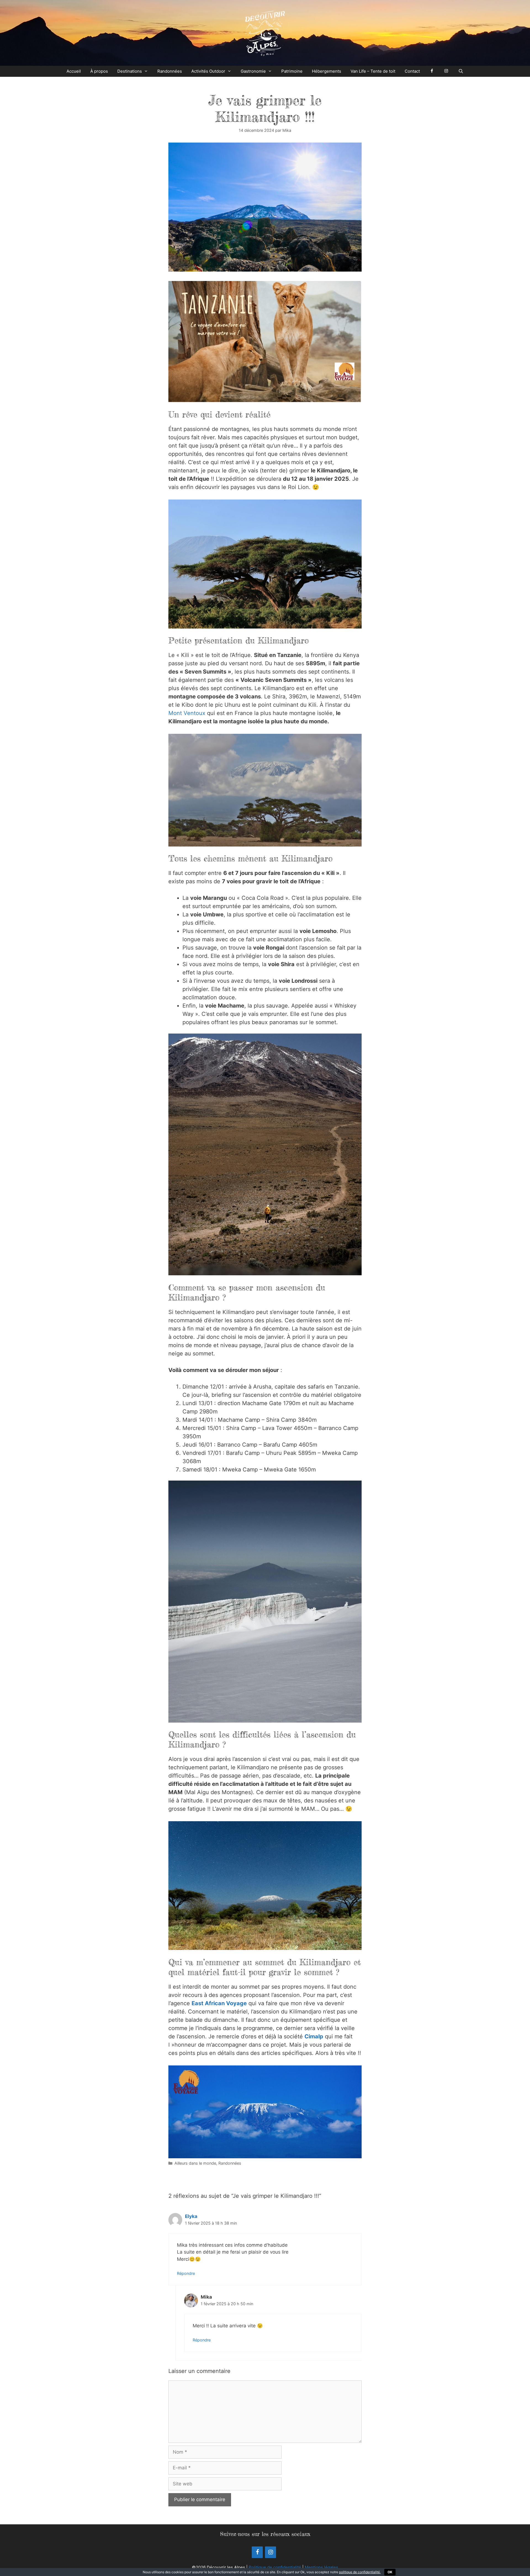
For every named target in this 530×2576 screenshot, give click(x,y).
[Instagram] (271, 2552)
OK (390, 2572)
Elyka (191, 2216)
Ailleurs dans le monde (195, 2163)
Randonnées (170, 71)
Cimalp (314, 2036)
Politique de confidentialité (275, 2567)
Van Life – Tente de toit (373, 71)
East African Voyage (219, 2003)
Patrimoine (292, 71)
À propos (99, 71)
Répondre (186, 2273)
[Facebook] (257, 2552)
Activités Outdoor (208, 71)
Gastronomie (253, 71)
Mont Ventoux (187, 713)
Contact (412, 71)
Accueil (74, 71)
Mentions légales (321, 2567)
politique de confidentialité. (360, 2572)
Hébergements (327, 71)
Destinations (130, 71)
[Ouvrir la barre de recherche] (461, 71)
